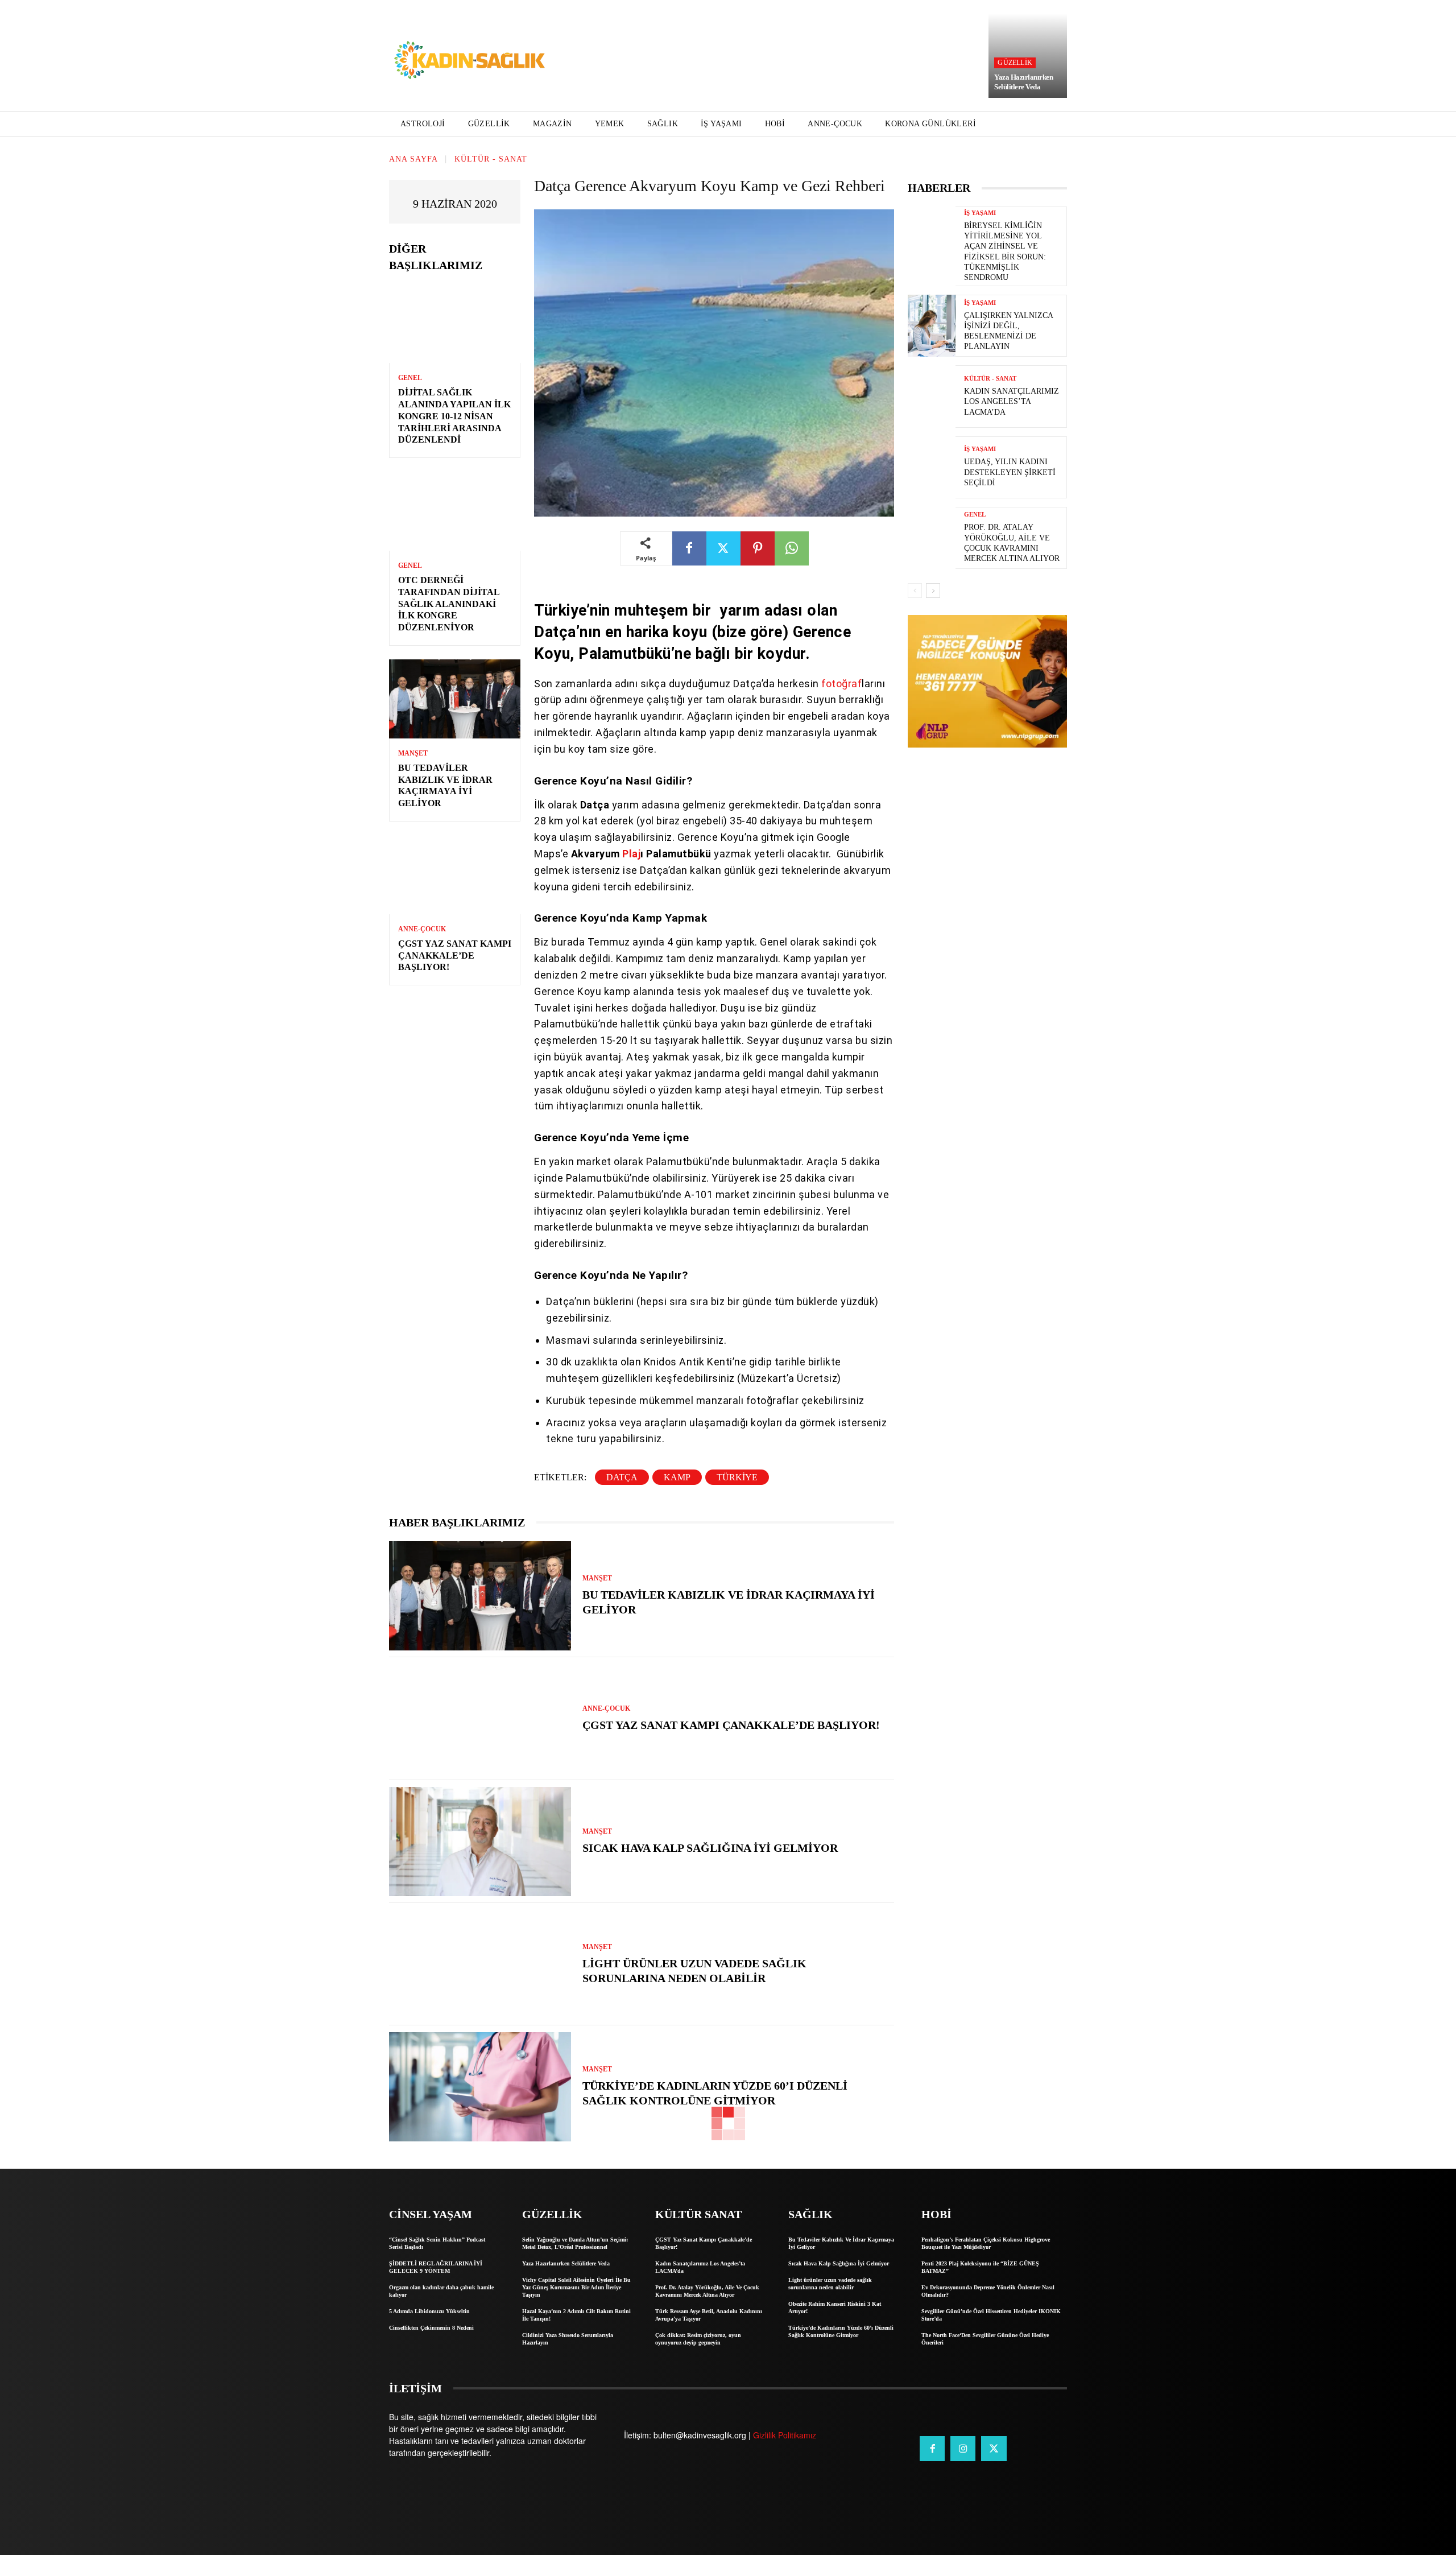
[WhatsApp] (792, 548)
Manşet (413, 753)
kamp (677, 1477)
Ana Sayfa (413, 159)
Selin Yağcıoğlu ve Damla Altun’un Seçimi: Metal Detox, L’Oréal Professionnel (575, 2243)
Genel (410, 378)
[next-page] (933, 591)
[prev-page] (915, 591)
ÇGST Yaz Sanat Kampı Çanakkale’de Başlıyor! (455, 955)
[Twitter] (723, 548)
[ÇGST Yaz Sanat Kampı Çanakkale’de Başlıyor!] (455, 875)
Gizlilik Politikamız (785, 2435)
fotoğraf (841, 684)
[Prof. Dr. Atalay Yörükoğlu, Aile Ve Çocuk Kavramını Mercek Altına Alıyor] (932, 538)
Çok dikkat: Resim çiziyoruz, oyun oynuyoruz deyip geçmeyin (698, 2339)
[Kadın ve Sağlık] (470, 61)
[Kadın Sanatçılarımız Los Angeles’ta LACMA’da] (932, 396)
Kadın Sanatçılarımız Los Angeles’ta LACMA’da (1012, 401)
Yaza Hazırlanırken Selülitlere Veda (1023, 82)
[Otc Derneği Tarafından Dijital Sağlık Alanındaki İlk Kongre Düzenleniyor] (455, 511)
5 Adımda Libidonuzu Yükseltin (429, 2311)
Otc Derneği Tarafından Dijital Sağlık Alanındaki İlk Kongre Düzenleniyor (449, 604)
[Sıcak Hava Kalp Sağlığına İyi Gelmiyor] (480, 1842)
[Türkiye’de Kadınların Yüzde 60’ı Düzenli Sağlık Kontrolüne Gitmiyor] (480, 2087)
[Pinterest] (758, 548)
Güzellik (1015, 63)
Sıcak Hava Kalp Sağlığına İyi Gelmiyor (710, 1848)
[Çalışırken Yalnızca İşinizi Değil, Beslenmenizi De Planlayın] (932, 326)
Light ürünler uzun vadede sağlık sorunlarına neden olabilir (830, 2284)
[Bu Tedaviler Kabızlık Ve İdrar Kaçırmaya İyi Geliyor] (455, 699)
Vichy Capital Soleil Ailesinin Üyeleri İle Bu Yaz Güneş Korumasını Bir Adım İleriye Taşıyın (576, 2287)
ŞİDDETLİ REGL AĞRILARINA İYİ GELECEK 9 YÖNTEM (436, 2267)
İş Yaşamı (980, 213)
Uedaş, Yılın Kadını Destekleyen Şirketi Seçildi (1010, 472)
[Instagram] (963, 2449)
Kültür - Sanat (491, 159)
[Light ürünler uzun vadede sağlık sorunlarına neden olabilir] (480, 1964)
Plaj (631, 854)
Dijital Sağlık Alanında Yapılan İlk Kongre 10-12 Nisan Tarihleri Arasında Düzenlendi (454, 416)
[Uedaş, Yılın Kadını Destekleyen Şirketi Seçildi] (932, 467)
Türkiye (737, 1477)
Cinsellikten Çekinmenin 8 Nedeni (431, 2328)
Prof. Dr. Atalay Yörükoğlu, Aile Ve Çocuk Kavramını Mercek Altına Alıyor (707, 2291)
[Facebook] (689, 548)
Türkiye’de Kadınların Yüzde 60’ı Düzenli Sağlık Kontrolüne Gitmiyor (841, 2331)
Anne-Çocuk (422, 929)
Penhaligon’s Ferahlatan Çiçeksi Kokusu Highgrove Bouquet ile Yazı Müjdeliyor (986, 2243)
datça (622, 1477)
